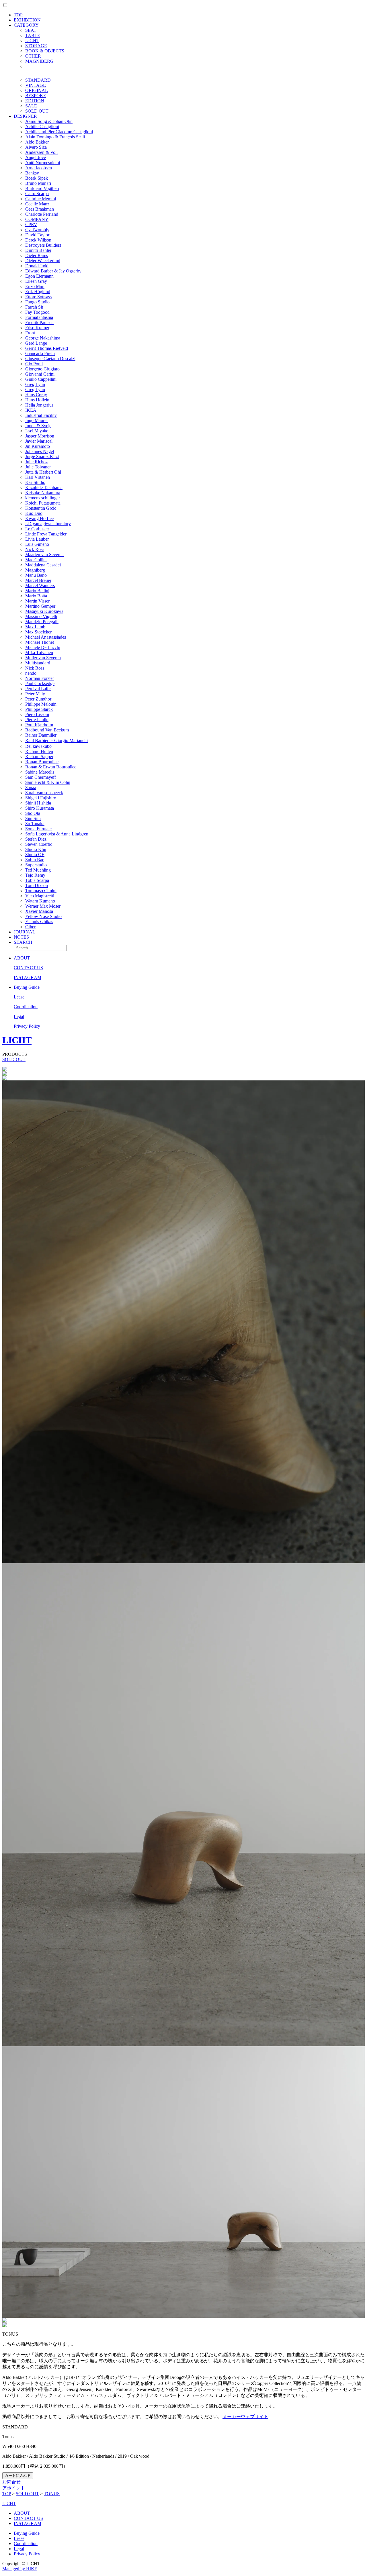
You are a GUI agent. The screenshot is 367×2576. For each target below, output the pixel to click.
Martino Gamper (40, 606)
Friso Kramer (37, 328)
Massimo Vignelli (41, 616)
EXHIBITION (27, 20)
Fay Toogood (37, 312)
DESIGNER (25, 116)
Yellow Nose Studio (43, 916)
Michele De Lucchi (43, 647)
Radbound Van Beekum (47, 730)
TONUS (52, 2494)
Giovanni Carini (40, 374)
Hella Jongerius (39, 405)
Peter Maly (35, 694)
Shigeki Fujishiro (41, 798)
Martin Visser (37, 601)
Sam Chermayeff (41, 777)
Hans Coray (36, 395)
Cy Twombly (37, 230)
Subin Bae (35, 860)
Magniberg (35, 570)
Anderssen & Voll (41, 152)
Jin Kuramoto (38, 446)
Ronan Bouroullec (42, 762)
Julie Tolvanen (38, 467)
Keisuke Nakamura (43, 493)
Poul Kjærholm (39, 725)
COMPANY (37, 219)
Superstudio (36, 865)
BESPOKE (36, 96)
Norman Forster (40, 678)
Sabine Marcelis (40, 772)
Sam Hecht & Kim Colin (48, 782)
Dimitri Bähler (38, 250)
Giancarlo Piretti (40, 353)
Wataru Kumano (40, 901)
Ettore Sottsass (38, 297)
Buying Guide (27, 987)
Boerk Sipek (37, 178)
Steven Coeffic (39, 844)
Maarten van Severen (44, 555)
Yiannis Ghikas (39, 922)
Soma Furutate (38, 829)
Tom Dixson (37, 885)
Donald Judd (37, 266)
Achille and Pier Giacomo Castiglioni (59, 132)
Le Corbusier (37, 529)
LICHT (17, 1040)
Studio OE (35, 855)
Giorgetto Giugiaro (42, 369)
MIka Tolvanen (39, 653)
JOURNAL (25, 932)
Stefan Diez (36, 839)
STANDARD (38, 80)
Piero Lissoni (37, 714)
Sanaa (31, 787)
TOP (18, 15)
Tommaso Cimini (41, 891)
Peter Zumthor (38, 699)
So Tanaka (35, 824)
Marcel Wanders (40, 585)
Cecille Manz (37, 204)
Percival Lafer (38, 689)
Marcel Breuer (38, 580)
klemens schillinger (43, 498)
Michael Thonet (40, 642)
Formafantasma (39, 317)
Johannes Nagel (40, 451)
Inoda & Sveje (38, 426)
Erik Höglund (38, 292)
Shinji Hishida (38, 803)
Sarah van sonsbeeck (44, 793)
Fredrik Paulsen (39, 322)
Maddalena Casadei (43, 565)
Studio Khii (36, 849)
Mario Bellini (37, 591)
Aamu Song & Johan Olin (49, 121)
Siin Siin (33, 818)
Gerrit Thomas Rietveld (47, 348)
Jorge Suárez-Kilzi (42, 457)
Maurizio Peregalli (42, 622)
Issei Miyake (37, 431)
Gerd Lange (36, 343)
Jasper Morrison (40, 436)
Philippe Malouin (41, 704)
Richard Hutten (39, 751)
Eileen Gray (36, 281)
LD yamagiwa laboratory (48, 524)
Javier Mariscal (39, 441)
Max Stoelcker (38, 632)
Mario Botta (36, 596)
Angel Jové (36, 157)
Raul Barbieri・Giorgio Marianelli (56, 740)
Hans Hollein (37, 400)
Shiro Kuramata (40, 808)
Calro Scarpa (37, 194)
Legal (19, 1016)
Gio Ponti (34, 364)
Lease (19, 997)
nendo (31, 673)
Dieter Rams (37, 255)
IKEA (31, 410)
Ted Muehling (38, 870)
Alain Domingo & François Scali (55, 137)
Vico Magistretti (40, 896)
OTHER (33, 56)
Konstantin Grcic (41, 508)
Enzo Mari (35, 286)
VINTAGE (36, 85)
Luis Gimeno (37, 544)
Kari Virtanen (38, 477)
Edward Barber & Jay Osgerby (53, 271)
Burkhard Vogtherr (42, 188)
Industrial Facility (41, 415)
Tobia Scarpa (37, 880)
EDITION (35, 101)
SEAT (31, 30)
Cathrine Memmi (41, 199)
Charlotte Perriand (42, 214)
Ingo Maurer (37, 420)
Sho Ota (33, 813)
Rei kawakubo (38, 746)
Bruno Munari (38, 183)
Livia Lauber (37, 539)
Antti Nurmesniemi (43, 163)
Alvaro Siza (36, 147)
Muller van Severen (43, 658)
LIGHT (32, 41)
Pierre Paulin (37, 720)
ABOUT (22, 958)
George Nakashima (43, 338)
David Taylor (37, 235)
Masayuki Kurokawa (44, 611)
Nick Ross (35, 549)
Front (30, 333)
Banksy (32, 173)
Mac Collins (36, 560)
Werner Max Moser (43, 906)
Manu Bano (36, 575)
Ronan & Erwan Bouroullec (51, 767)
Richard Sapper (39, 757)
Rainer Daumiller (41, 735)
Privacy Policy (27, 1026)
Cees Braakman (40, 209)
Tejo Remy (35, 875)
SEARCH (23, 942)
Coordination (26, 1007)
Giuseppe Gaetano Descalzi (50, 359)
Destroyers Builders (43, 245)
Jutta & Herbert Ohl (43, 472)
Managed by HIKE (20, 2569)
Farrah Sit (34, 307)
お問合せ (11, 2482)
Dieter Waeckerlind (43, 261)
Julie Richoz (36, 462)
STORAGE (36, 46)
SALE (31, 106)
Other (30, 927)
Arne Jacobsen (39, 168)
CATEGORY (26, 25)
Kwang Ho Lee (39, 518)
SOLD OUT (37, 111)
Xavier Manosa (39, 911)
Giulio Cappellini (41, 379)
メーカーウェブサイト (245, 2417)
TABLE (33, 35)
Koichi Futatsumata (43, 503)
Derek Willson (38, 240)
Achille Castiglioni (42, 126)
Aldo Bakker (37, 142)
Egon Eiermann (39, 276)
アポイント (14, 2488)
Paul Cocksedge (40, 683)
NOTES (21, 937)
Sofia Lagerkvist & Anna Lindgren (57, 834)
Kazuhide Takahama (44, 487)
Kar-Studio (35, 482)
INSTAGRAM (28, 977)
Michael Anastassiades (46, 637)
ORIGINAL (37, 90)
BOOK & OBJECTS (45, 51)
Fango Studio (37, 302)
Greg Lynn (35, 384)
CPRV (31, 224)
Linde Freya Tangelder (46, 534)
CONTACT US (28, 968)
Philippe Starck (39, 709)
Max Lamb (35, 627)
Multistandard (38, 663)
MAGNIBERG (39, 61)
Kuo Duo (34, 513)
